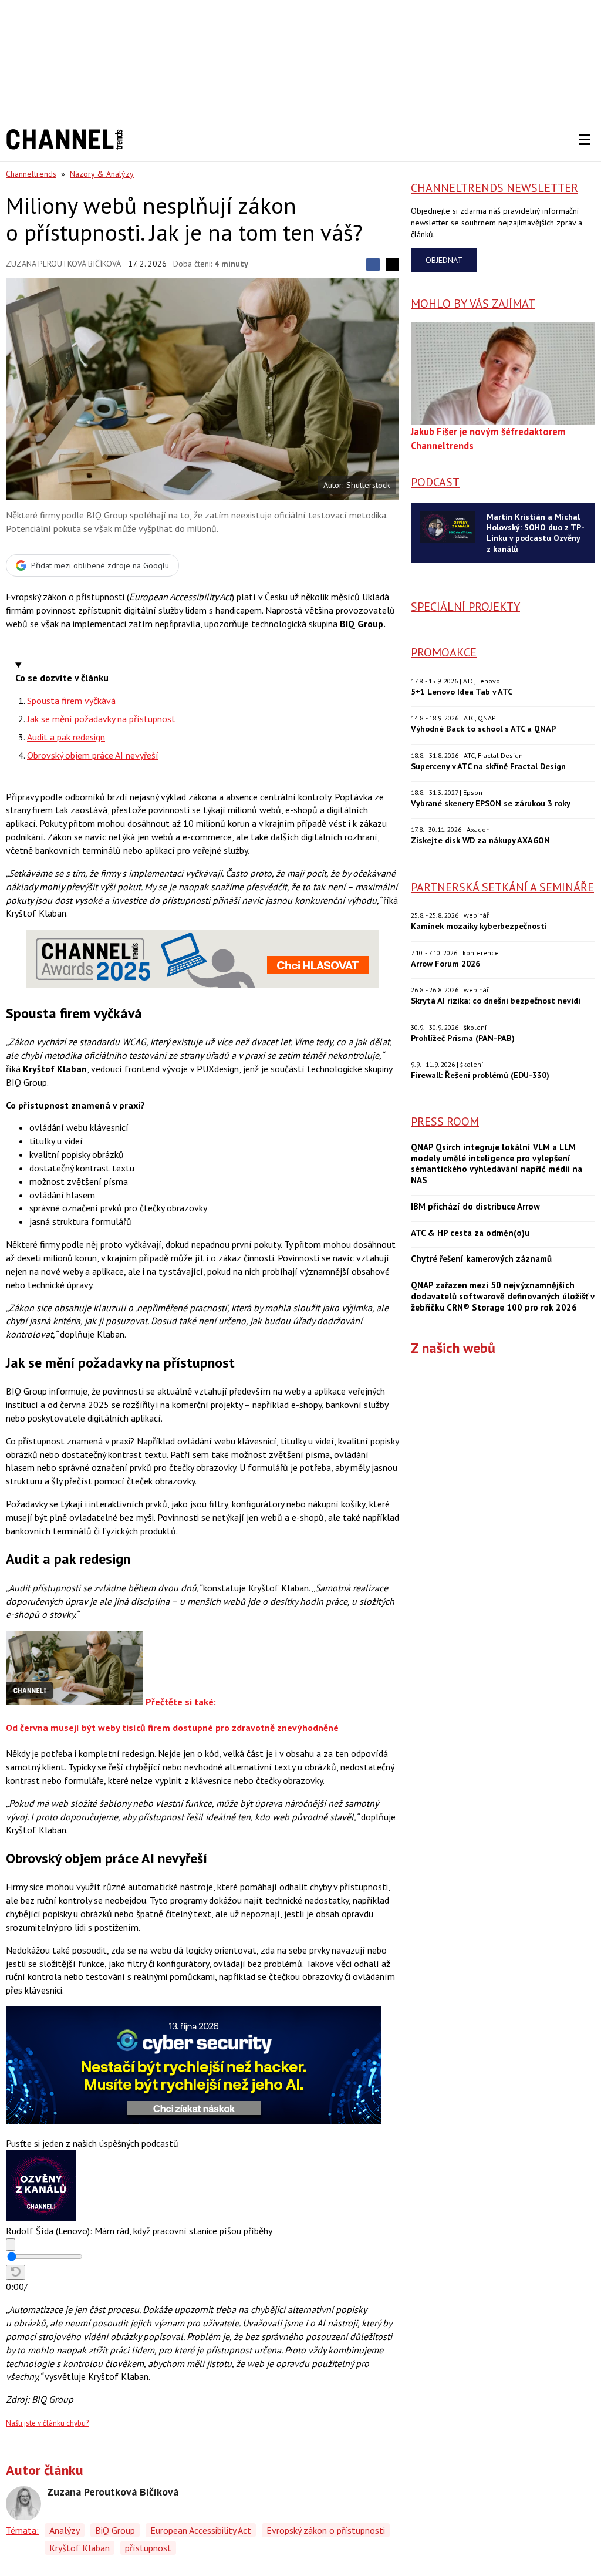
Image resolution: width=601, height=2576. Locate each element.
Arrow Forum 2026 (445, 963)
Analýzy (65, 2530)
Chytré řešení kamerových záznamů (481, 1259)
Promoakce (444, 652)
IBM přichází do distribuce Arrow (475, 1207)
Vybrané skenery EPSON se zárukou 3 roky (491, 803)
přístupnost (148, 2548)
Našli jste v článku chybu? (47, 2423)
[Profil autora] (23, 2504)
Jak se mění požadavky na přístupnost (101, 719)
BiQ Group (115, 2530)
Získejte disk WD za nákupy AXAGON (480, 840)
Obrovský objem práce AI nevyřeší (93, 755)
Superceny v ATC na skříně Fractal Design (488, 766)
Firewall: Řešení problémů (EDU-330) (480, 1075)
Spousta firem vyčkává (71, 701)
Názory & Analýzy (102, 174)
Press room (445, 1122)
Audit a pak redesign (66, 737)
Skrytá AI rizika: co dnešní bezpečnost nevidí (496, 1000)
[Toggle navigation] (585, 140)
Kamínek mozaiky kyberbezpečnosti (479, 926)
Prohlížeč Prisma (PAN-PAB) (463, 1038)
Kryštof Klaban (80, 2548)
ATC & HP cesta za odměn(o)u (470, 1233)
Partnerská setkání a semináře (502, 887)
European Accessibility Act (201, 2530)
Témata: (22, 2530)
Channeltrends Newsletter (494, 188)
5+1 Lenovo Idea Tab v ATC (462, 691)
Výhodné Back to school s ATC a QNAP (483, 728)
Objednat (444, 260)
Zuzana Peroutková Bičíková (63, 264)
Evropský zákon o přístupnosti (326, 2530)
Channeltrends (31, 174)
